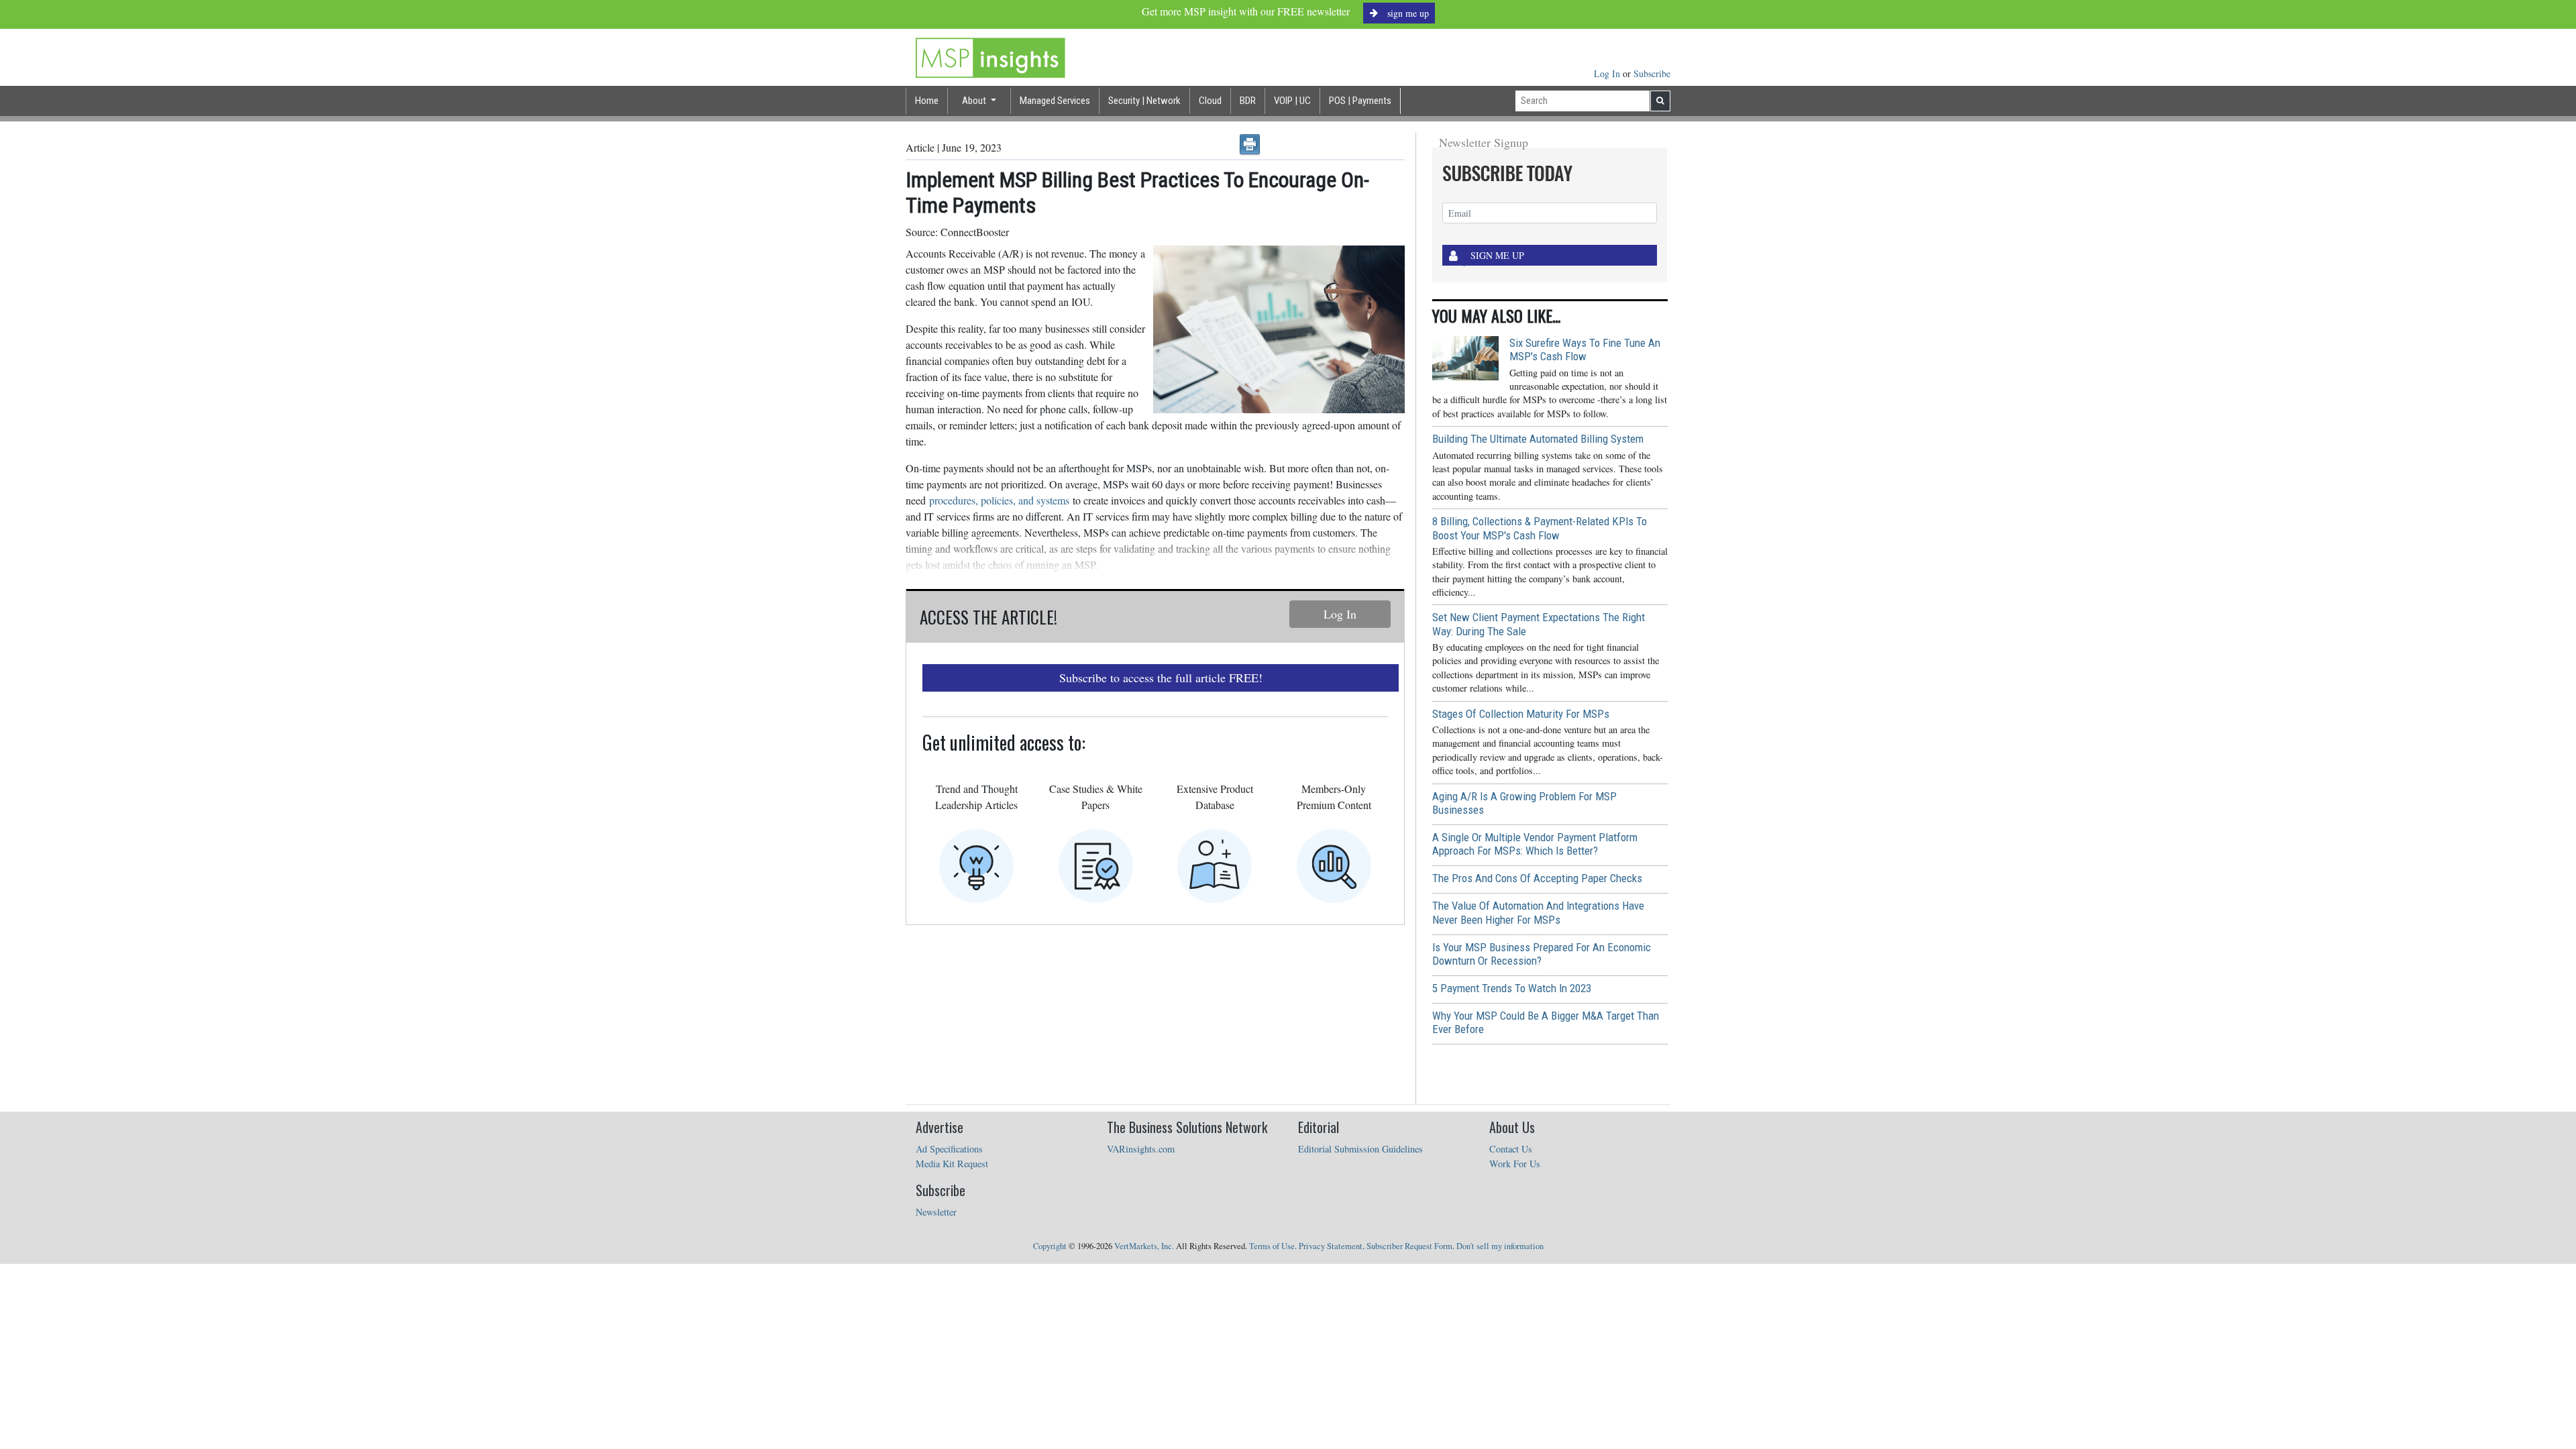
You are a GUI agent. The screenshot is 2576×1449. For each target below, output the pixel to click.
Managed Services (1055, 101)
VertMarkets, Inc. (1144, 1246)
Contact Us (1511, 1149)
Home (927, 101)
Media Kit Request (952, 1164)
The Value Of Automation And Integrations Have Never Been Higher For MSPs (1538, 912)
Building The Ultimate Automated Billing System (1538, 439)
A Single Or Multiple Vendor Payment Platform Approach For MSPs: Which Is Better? (1535, 844)
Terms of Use (1272, 1246)
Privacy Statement (1331, 1246)
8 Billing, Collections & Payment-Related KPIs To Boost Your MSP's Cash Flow (1540, 528)
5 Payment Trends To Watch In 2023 (1512, 988)
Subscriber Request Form (1409, 1246)
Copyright (1050, 1246)
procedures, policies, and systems (999, 500)
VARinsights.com (1141, 1149)
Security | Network (1144, 101)
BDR (1248, 101)
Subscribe (1652, 73)
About (975, 101)
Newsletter (936, 1212)
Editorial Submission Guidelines (1360, 1149)
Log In (1608, 73)
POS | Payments (1360, 101)
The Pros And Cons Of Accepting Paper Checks (1537, 878)
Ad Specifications (949, 1149)
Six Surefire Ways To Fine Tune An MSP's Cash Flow (1585, 350)
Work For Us (1515, 1164)
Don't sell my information (1500, 1246)
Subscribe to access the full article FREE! (1161, 678)
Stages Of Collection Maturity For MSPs (1521, 714)
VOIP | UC (1292, 101)
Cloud (1210, 101)
